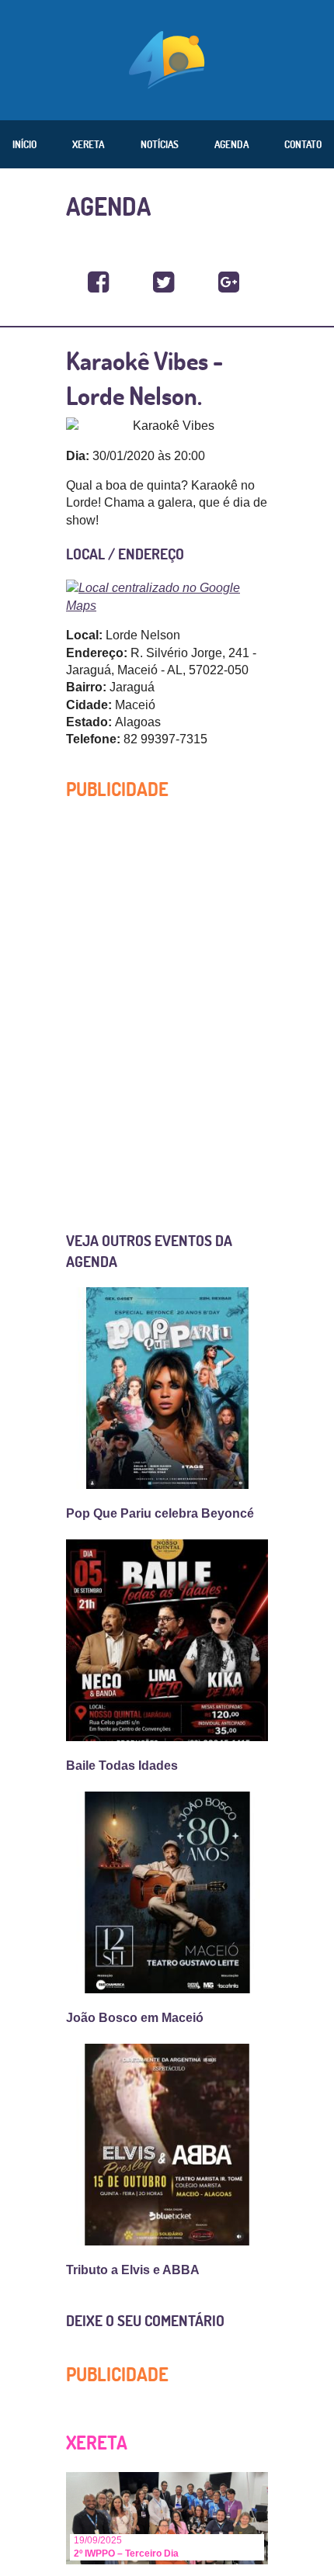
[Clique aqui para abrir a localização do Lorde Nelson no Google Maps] (167, 596)
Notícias (160, 144)
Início (24, 144)
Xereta (88, 144)
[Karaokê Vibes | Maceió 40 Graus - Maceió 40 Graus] (99, 283)
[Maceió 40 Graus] (167, 58)
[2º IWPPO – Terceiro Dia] (167, 2517)
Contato (303, 144)
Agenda (231, 144)
